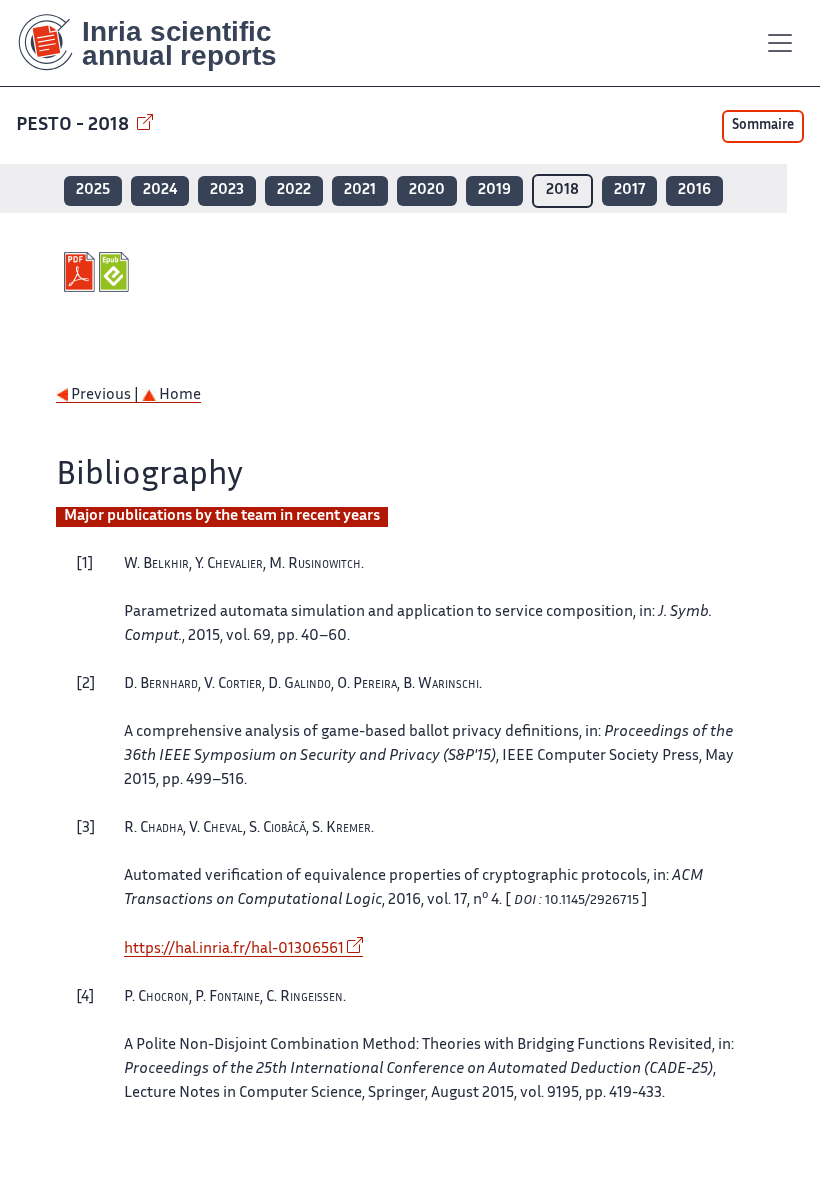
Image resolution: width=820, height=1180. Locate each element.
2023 (227, 190)
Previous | (105, 395)
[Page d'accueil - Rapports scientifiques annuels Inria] (161, 43)
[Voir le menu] (780, 43)
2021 (360, 190)
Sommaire (763, 126)
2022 (294, 190)
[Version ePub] (116, 272)
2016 (694, 190)
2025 (93, 190)
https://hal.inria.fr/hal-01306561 (234, 949)
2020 (427, 190)
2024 (160, 190)
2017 (629, 190)
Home (178, 395)
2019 (494, 190)
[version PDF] (81, 272)
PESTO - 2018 (74, 125)
